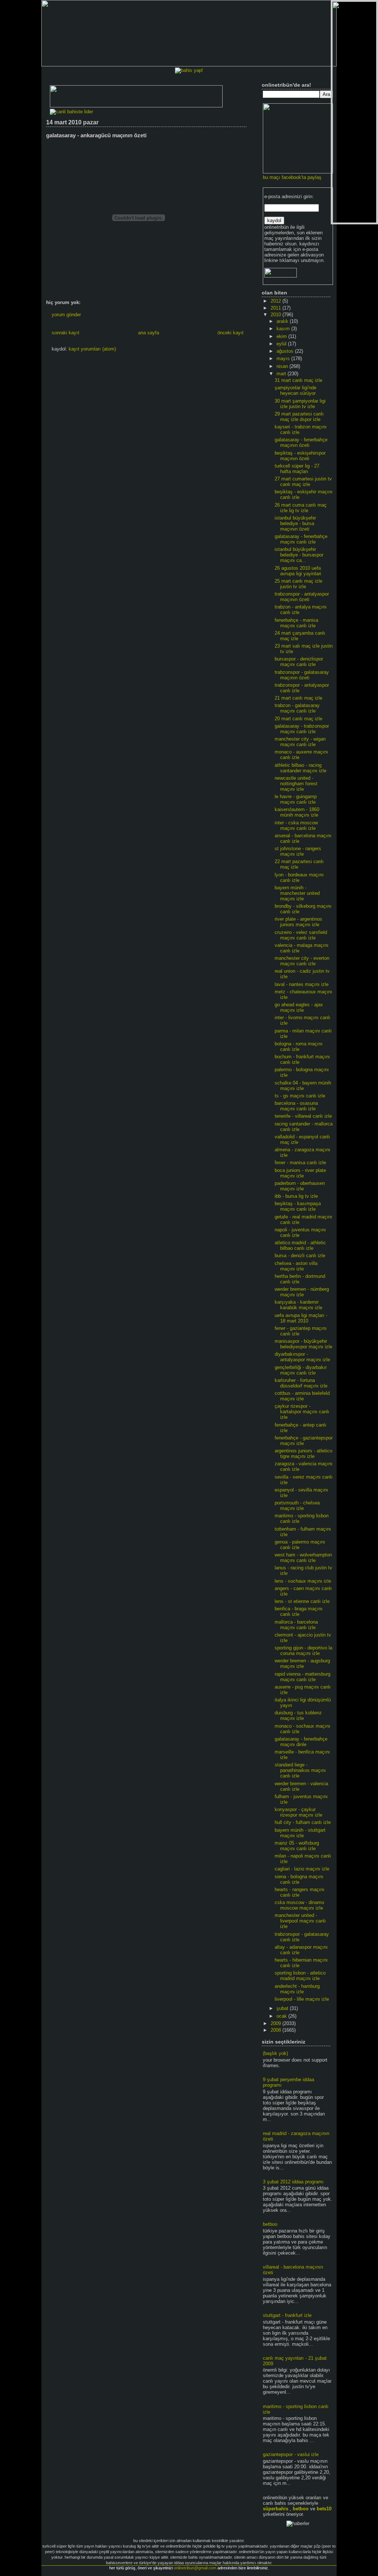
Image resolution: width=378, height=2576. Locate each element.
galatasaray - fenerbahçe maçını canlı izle (301, 539)
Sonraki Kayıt (66, 333)
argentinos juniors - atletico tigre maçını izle (303, 1453)
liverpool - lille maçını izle (302, 1999)
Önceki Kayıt (231, 333)
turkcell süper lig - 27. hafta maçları (298, 469)
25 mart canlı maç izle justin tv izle (298, 584)
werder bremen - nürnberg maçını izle (302, 1292)
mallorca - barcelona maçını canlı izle (296, 1625)
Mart (282, 374)
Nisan (283, 366)
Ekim (282, 336)
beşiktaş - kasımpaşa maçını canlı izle (298, 1206)
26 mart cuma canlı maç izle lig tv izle (301, 508)
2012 (276, 301)
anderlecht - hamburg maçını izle (297, 1989)
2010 (276, 315)
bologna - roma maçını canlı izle (299, 1046)
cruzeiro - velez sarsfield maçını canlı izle (301, 935)
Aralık (283, 321)
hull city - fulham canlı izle (303, 1822)
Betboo (301, 2509)
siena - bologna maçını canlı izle (299, 1879)
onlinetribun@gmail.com (195, 2568)
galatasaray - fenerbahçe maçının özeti (301, 442)
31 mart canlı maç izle (298, 380)
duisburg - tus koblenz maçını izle (298, 1715)
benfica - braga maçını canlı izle (299, 1611)
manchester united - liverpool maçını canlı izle (300, 1921)
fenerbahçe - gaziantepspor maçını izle (304, 1441)
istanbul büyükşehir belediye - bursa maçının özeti (295, 523)
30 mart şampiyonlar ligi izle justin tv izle (300, 404)
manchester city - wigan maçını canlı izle (300, 742)
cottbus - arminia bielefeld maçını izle (302, 1396)
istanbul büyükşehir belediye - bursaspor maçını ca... (299, 555)
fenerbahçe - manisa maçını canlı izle (296, 623)
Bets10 (324, 2509)
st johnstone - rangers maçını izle (298, 851)
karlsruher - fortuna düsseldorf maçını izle (301, 1383)
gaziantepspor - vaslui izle (291, 2454)
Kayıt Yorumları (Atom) (92, 349)
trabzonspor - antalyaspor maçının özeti (302, 597)
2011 (276, 308)
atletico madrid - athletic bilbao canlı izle (300, 1245)
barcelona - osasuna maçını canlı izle (296, 1106)
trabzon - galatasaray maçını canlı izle (297, 708)
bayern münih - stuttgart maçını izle (300, 1833)
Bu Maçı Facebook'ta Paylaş (292, 177)
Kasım (284, 329)
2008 (276, 2030)
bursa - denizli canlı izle (300, 1256)
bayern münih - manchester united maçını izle (297, 893)
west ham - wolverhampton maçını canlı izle (303, 1558)
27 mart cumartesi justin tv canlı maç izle (303, 482)
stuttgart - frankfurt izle (287, 2315)
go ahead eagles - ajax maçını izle (299, 1007)
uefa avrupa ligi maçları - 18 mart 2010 (301, 1318)
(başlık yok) (275, 2053)
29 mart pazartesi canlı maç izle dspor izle (299, 417)
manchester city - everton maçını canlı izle (302, 961)
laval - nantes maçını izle (302, 984)
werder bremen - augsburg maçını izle (302, 1663)
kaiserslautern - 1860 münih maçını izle (297, 812)
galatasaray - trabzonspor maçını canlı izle (302, 729)
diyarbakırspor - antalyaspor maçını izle (302, 1357)
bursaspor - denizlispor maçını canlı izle (299, 662)
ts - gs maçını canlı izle (300, 1096)
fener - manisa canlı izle (300, 1163)
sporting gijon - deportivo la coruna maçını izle (303, 1651)
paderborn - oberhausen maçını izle (300, 1186)
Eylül (282, 344)
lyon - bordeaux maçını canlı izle (299, 877)
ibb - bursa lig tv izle (296, 1196)
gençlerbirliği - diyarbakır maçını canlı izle (301, 1370)
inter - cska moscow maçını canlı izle (296, 825)
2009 (276, 2023)
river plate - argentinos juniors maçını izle (298, 922)
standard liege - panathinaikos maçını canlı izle (300, 1770)
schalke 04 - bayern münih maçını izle (303, 1086)
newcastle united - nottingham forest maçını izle (296, 784)
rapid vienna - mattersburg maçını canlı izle (303, 1677)
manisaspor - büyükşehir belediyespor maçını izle (303, 1344)
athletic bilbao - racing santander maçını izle (300, 768)
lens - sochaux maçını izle (303, 1581)
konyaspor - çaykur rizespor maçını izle (298, 1812)
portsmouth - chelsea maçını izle (297, 1506)
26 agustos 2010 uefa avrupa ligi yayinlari (298, 571)
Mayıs (284, 358)
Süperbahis (276, 2509)
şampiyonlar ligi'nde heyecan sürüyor (295, 390)
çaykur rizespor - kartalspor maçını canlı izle (302, 1412)
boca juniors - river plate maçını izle (300, 1173)
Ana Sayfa (149, 333)
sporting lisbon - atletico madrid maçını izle (300, 1976)
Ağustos (286, 351)
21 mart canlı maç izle (298, 698)
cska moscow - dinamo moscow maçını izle (299, 1905)
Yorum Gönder (66, 315)
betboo (270, 2224)
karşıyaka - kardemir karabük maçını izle (298, 1305)
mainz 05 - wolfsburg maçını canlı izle (297, 1846)
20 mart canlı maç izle (298, 719)
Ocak (282, 2016)
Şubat (283, 2008)
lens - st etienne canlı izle (302, 1601)
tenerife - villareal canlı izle (303, 1116)
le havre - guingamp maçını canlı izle (296, 799)
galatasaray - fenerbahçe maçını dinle (301, 1742)
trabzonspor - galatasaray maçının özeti (302, 675)
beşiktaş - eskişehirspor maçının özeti (300, 456)
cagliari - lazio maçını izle (302, 1869)
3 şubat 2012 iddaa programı (293, 2182)
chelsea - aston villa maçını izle (296, 1266)
